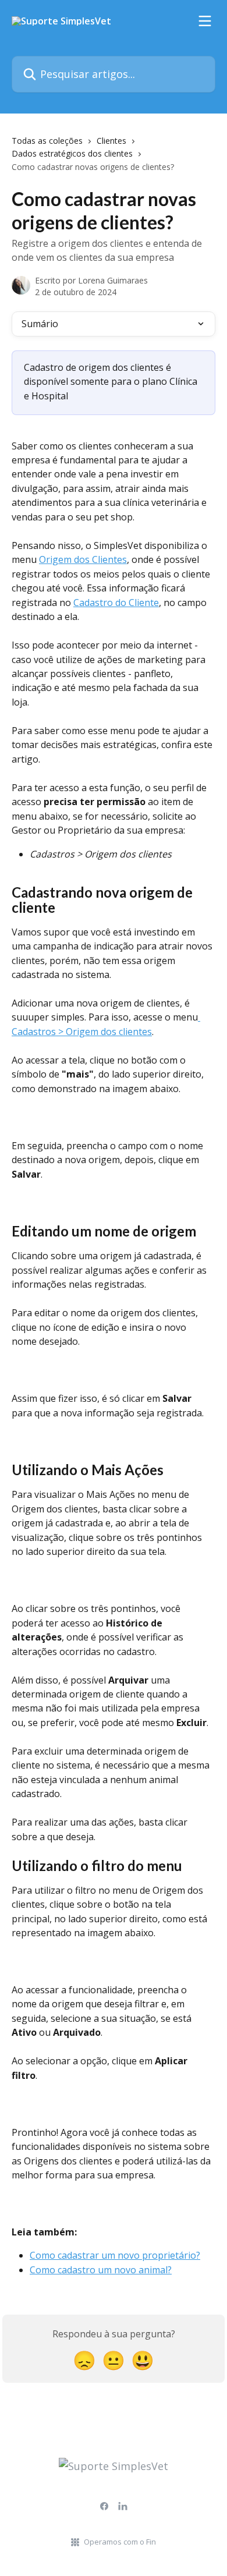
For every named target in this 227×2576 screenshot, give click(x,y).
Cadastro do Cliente (116, 603)
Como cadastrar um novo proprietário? (115, 2255)
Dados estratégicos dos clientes (72, 153)
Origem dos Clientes (83, 559)
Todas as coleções (47, 141)
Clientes (111, 141)
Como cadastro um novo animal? (101, 2270)
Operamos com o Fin (120, 2542)
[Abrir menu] (205, 21)
